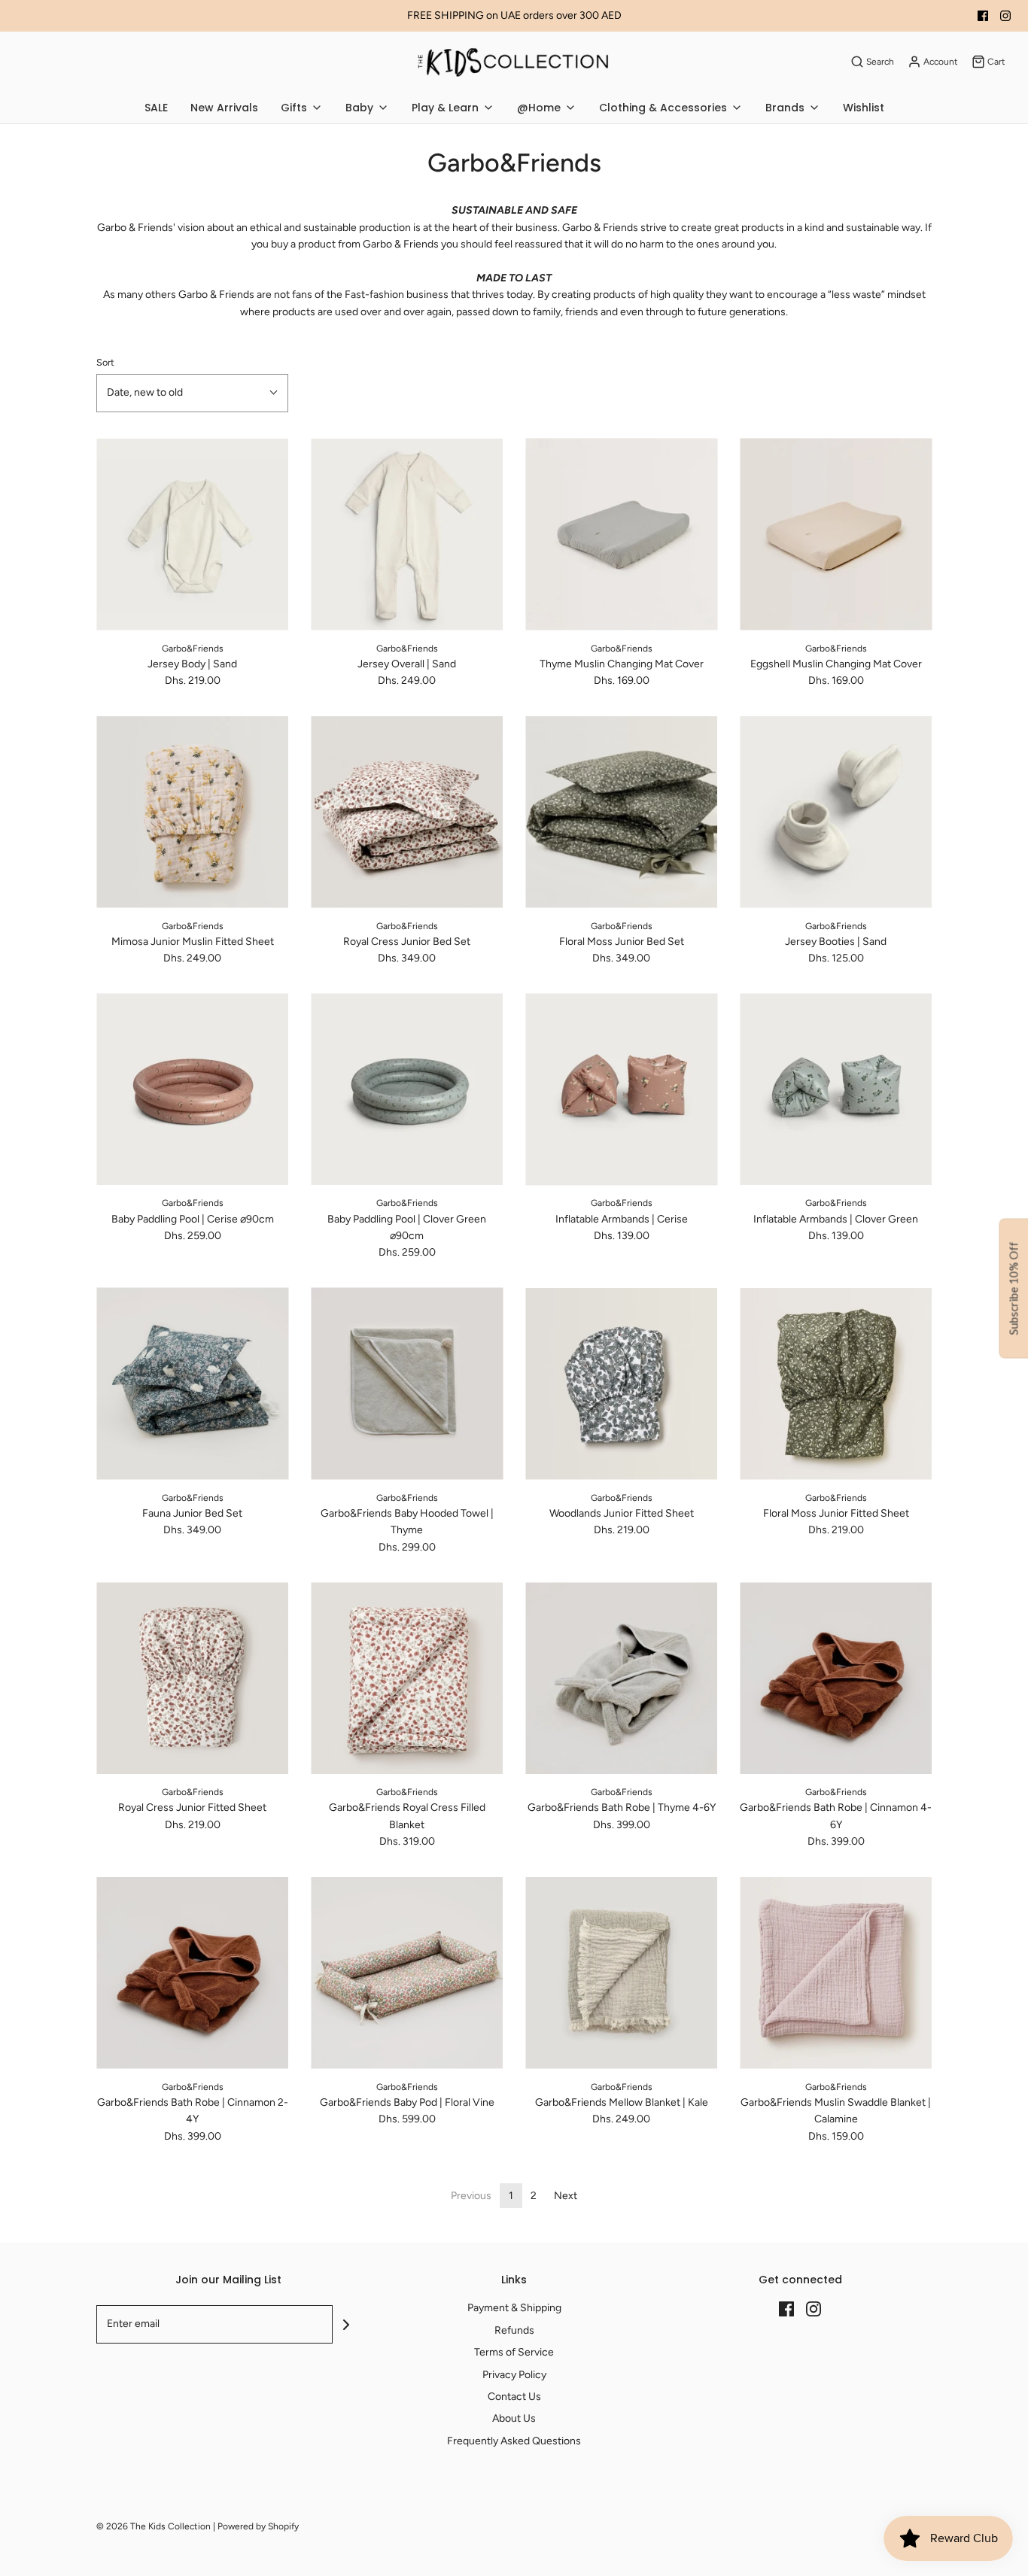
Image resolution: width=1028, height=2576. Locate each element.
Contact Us (514, 2397)
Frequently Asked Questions (514, 2441)
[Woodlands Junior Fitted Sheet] (621, 1384)
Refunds (514, 2330)
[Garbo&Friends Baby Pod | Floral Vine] (407, 1973)
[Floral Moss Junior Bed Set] (621, 812)
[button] (192, 393)
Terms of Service (514, 2352)
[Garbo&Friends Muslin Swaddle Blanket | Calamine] (836, 1973)
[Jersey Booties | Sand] (836, 812)
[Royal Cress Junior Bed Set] (407, 812)
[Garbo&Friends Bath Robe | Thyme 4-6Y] (621, 1678)
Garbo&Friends (193, 649)
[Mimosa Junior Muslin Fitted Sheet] (192, 812)
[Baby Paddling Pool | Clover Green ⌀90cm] (407, 1089)
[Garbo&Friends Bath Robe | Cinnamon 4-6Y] (836, 1678)
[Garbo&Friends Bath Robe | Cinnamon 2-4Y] (192, 1973)
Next (566, 2196)
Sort (105, 362)
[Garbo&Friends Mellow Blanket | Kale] (621, 1973)
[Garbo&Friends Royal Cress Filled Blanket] (407, 1678)
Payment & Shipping (514, 2308)
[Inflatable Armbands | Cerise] (621, 1089)
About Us (514, 2418)
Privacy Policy (514, 2375)
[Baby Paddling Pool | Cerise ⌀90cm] (192, 1089)
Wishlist (864, 108)
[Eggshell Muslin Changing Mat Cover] (836, 535)
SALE (156, 108)
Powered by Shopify (258, 2526)
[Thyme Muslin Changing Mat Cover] (621, 535)
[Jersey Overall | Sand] (407, 535)
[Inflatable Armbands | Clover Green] (836, 1089)
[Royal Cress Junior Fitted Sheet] (192, 1678)
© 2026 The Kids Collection (154, 2526)
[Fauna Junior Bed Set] (192, 1384)
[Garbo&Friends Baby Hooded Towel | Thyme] (407, 1384)
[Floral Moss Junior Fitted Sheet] (836, 1384)
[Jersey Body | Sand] (192, 535)
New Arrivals (224, 108)
